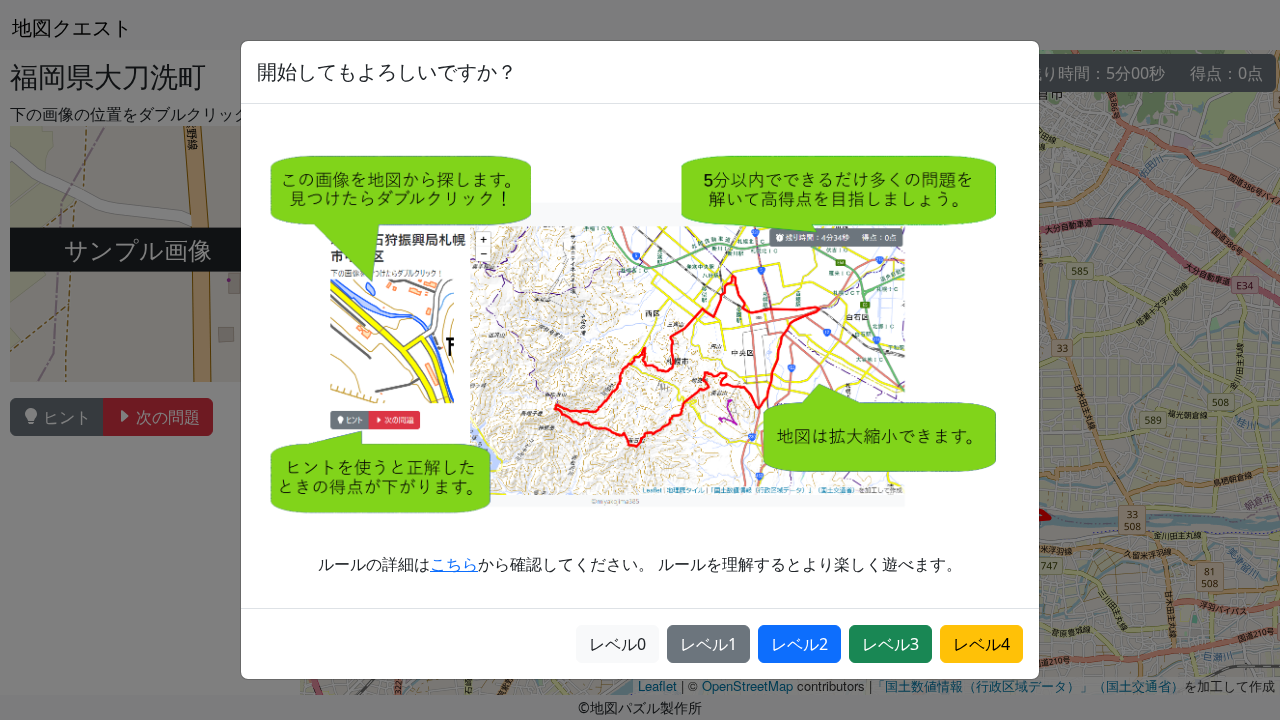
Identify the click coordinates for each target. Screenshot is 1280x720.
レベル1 (708, 644)
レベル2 (799, 644)
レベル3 (890, 644)
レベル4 (981, 644)
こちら (454, 564)
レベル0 (617, 644)
